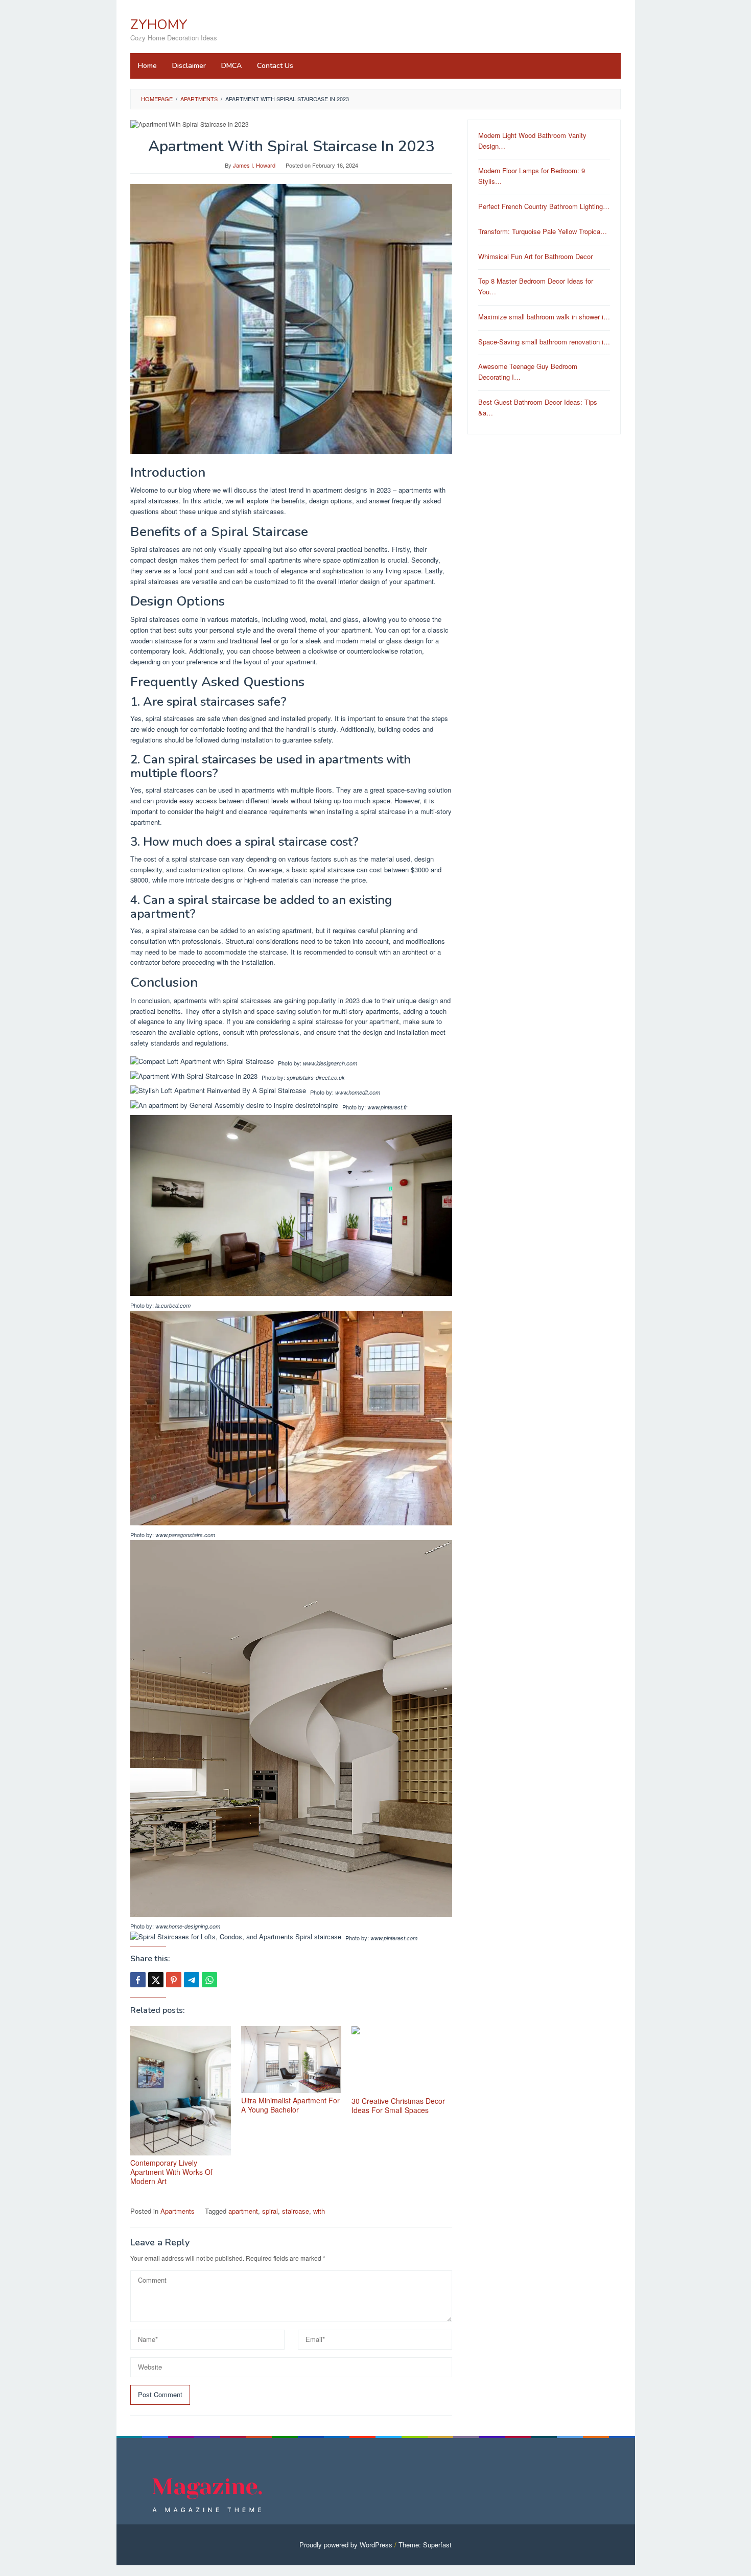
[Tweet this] (156, 1980)
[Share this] (138, 1980)
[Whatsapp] (209, 1980)
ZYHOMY (159, 25)
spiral (270, 2211)
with (319, 2211)
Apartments (178, 2211)
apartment (243, 2211)
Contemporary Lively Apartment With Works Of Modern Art (171, 2172)
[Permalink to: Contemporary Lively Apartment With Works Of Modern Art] (181, 2091)
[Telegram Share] (192, 1980)
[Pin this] (174, 1980)
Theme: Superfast (425, 2545)
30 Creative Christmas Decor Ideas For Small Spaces (398, 2105)
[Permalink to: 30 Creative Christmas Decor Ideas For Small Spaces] (402, 2060)
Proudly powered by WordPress (346, 2545)
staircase (296, 2211)
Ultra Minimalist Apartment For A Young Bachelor (290, 2105)
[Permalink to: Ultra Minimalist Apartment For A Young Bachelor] (291, 2060)
